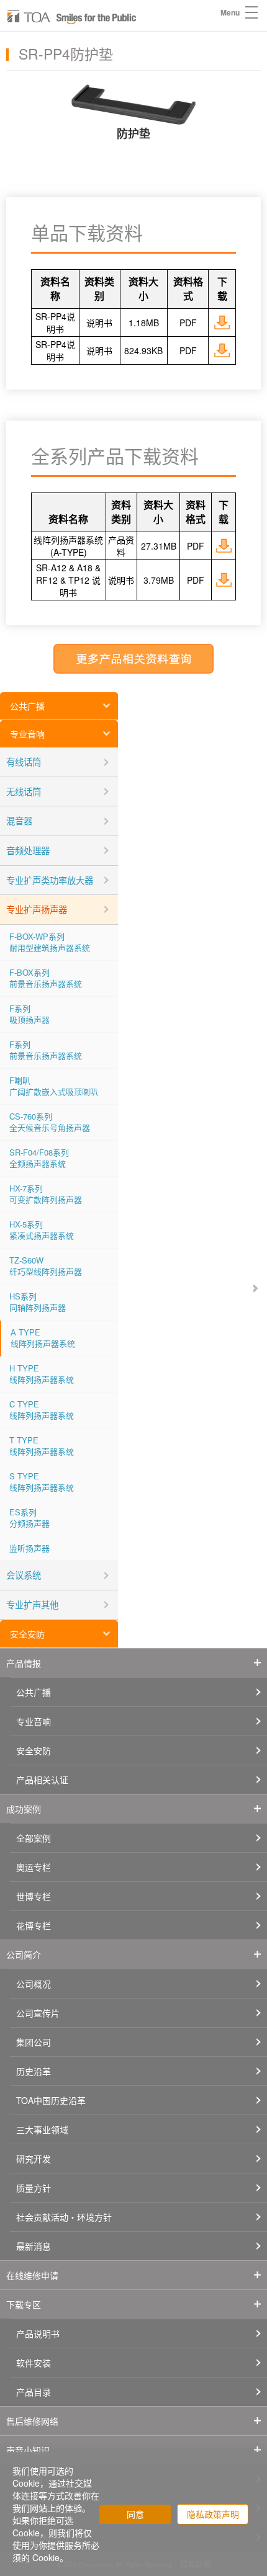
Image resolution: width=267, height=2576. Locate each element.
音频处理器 (28, 850)
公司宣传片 (38, 2013)
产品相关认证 (42, 1780)
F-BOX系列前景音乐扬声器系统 (46, 978)
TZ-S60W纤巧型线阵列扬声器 (46, 1266)
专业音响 (27, 734)
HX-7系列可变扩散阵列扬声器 (46, 1194)
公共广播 (27, 706)
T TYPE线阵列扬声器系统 (42, 1446)
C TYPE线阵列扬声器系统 (42, 1410)
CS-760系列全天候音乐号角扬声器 (50, 1122)
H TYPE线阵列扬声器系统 (42, 1374)
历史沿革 (34, 2071)
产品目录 (34, 2392)
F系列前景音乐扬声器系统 (46, 1050)
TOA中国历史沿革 (51, 2100)
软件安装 (34, 2363)
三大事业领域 (42, 2129)
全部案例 (34, 1838)
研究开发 (34, 2159)
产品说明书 (38, 2333)
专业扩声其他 (32, 1604)
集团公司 (34, 2042)
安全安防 (27, 1634)
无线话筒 (24, 791)
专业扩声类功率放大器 (50, 880)
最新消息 (34, 2246)
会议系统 (24, 1575)
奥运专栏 (34, 1867)
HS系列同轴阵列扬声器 (38, 1302)
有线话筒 (24, 761)
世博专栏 (34, 1896)
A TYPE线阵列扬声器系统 (43, 1338)
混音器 (19, 820)
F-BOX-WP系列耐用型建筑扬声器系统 (50, 942)
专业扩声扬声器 (37, 909)
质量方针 (34, 2188)
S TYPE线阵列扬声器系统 (42, 1482)
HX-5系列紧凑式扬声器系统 (42, 1230)
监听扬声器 (29, 1548)
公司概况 (34, 1984)
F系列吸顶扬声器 (29, 1014)
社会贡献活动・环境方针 (64, 2217)
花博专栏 (34, 1925)
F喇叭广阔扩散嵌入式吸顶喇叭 (54, 1086)
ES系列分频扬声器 (29, 1518)
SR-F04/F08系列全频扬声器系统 (39, 1158)
